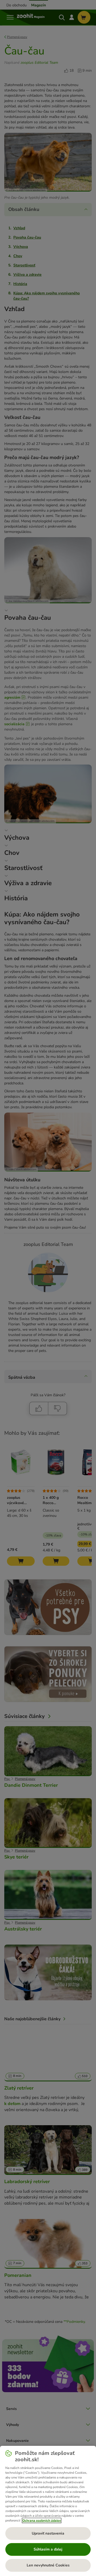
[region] (48, 2511)
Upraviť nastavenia (48, 2533)
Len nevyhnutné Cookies (48, 2565)
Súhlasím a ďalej (48, 2549)
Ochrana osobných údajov (42, 2520)
